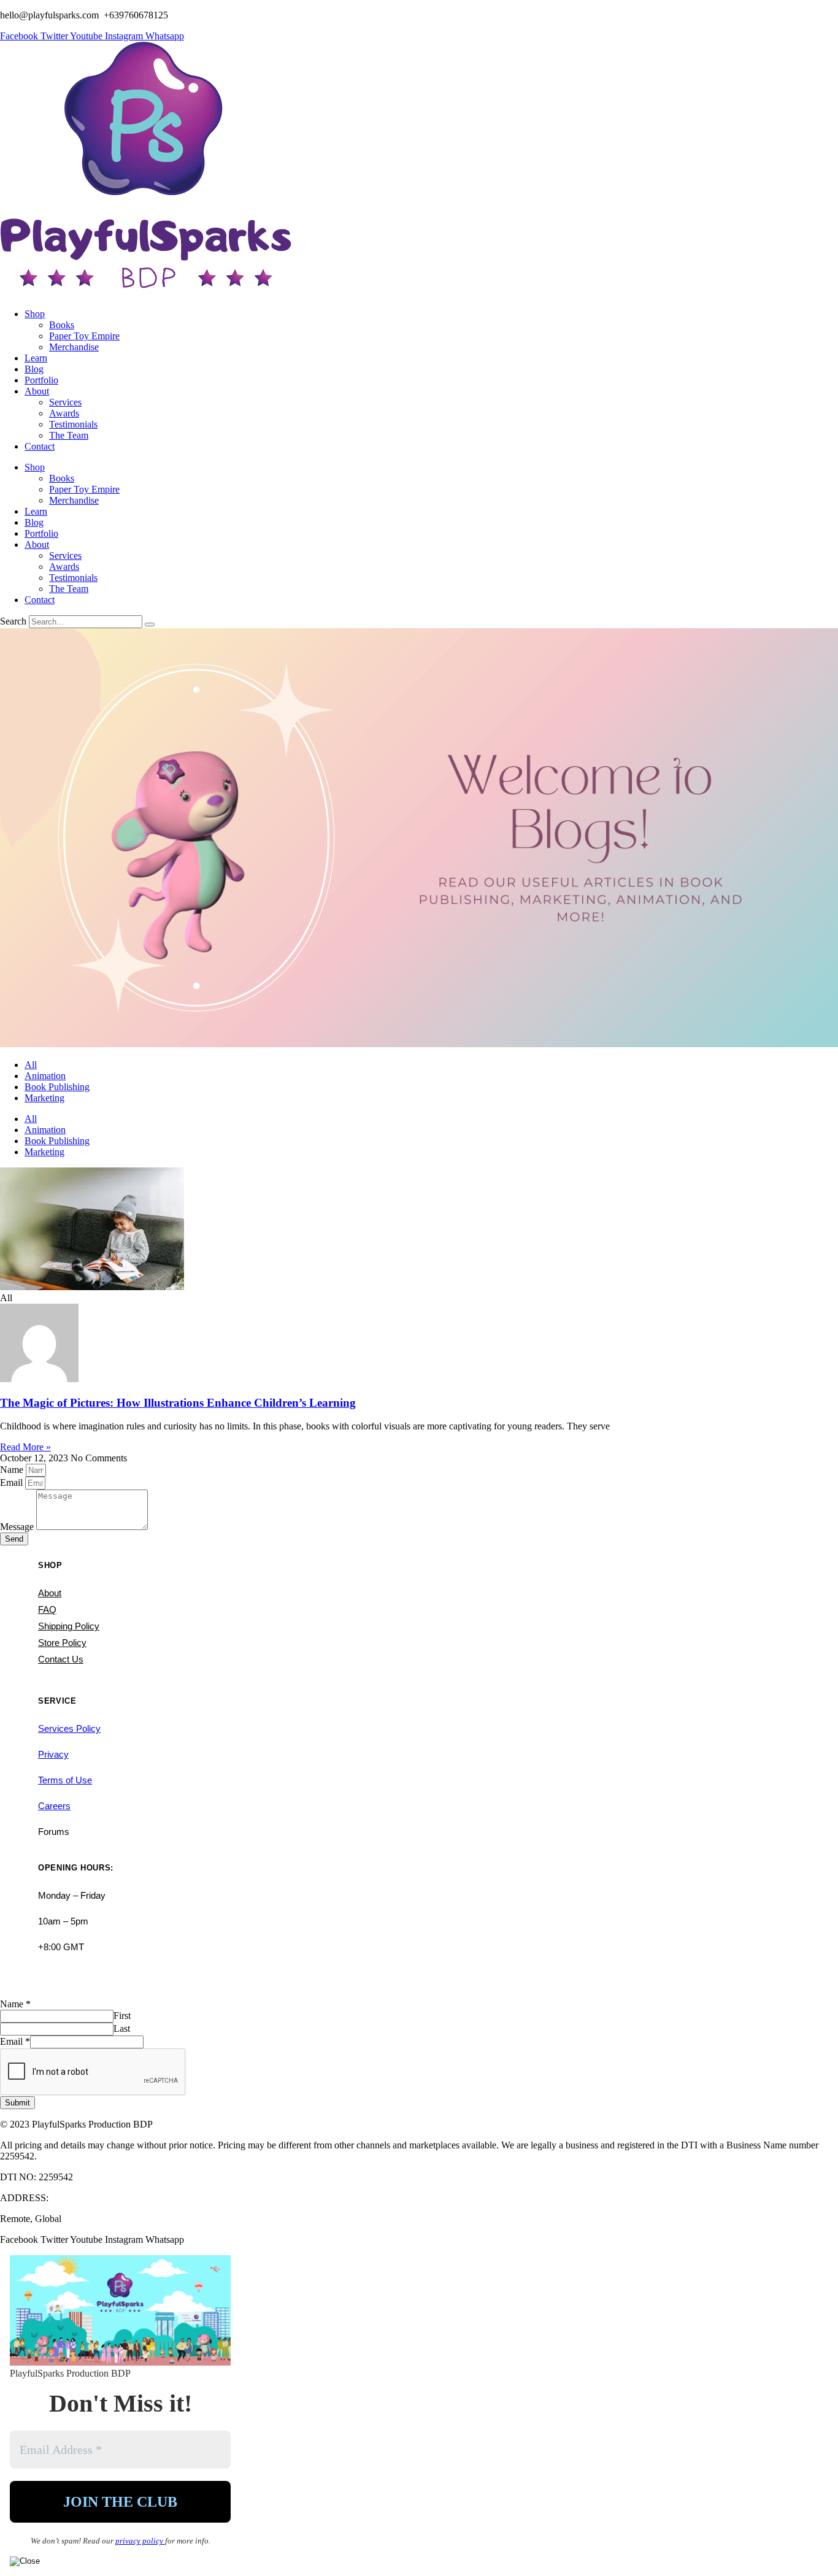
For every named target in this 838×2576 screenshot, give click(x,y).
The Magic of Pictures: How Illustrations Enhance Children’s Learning (178, 1403)
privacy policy (140, 2541)
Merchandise (74, 347)
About (37, 391)
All (31, 1065)
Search (13, 621)
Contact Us (61, 1659)
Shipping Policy (69, 1626)
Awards (64, 413)
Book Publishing (57, 1087)
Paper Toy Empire (84, 336)
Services (65, 402)
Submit (17, 2103)
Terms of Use (65, 1780)
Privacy (53, 1754)
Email (13, 1482)
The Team (69, 435)
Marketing (44, 1098)
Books (62, 325)
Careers (54, 1806)
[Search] (150, 625)
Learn (36, 358)
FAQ (47, 1609)
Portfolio (41, 380)
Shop (35, 314)
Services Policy (69, 1728)
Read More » (25, 1447)
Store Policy (62, 1643)
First (122, 2016)
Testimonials (73, 424)
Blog (34, 369)
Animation (45, 1076)
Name (13, 1470)
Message (18, 1527)
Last (122, 2028)
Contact (40, 446)
